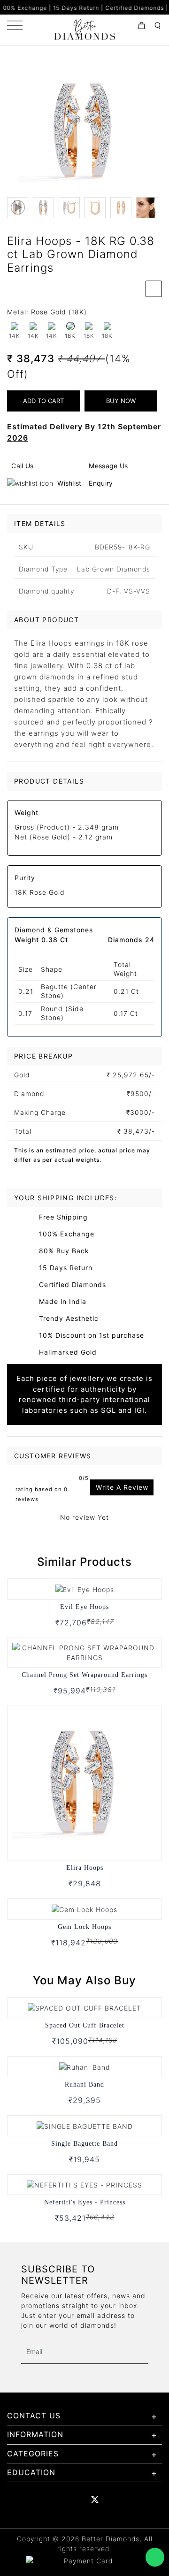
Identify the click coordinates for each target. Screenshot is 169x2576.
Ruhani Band (84, 2084)
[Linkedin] (55, 2500)
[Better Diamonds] (84, 29)
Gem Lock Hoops (84, 1927)
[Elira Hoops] (84, 1782)
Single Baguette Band (84, 2144)
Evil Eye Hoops (84, 1607)
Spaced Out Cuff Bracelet (85, 2025)
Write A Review (122, 1487)
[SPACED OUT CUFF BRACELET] (84, 2008)
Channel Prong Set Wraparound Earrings (84, 1675)
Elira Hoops (85, 1868)
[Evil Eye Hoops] (85, 1589)
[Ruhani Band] (85, 2066)
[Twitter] (95, 2500)
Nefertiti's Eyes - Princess (85, 2202)
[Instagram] (135, 2500)
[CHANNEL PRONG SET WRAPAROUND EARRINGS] (84, 1652)
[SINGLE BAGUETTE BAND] (85, 2125)
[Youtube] (75, 2500)
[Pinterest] (115, 2500)
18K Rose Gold (40, 892)
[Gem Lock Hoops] (84, 1909)
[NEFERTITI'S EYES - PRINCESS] (84, 2184)
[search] (157, 26)
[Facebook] (35, 2500)
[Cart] (142, 26)
